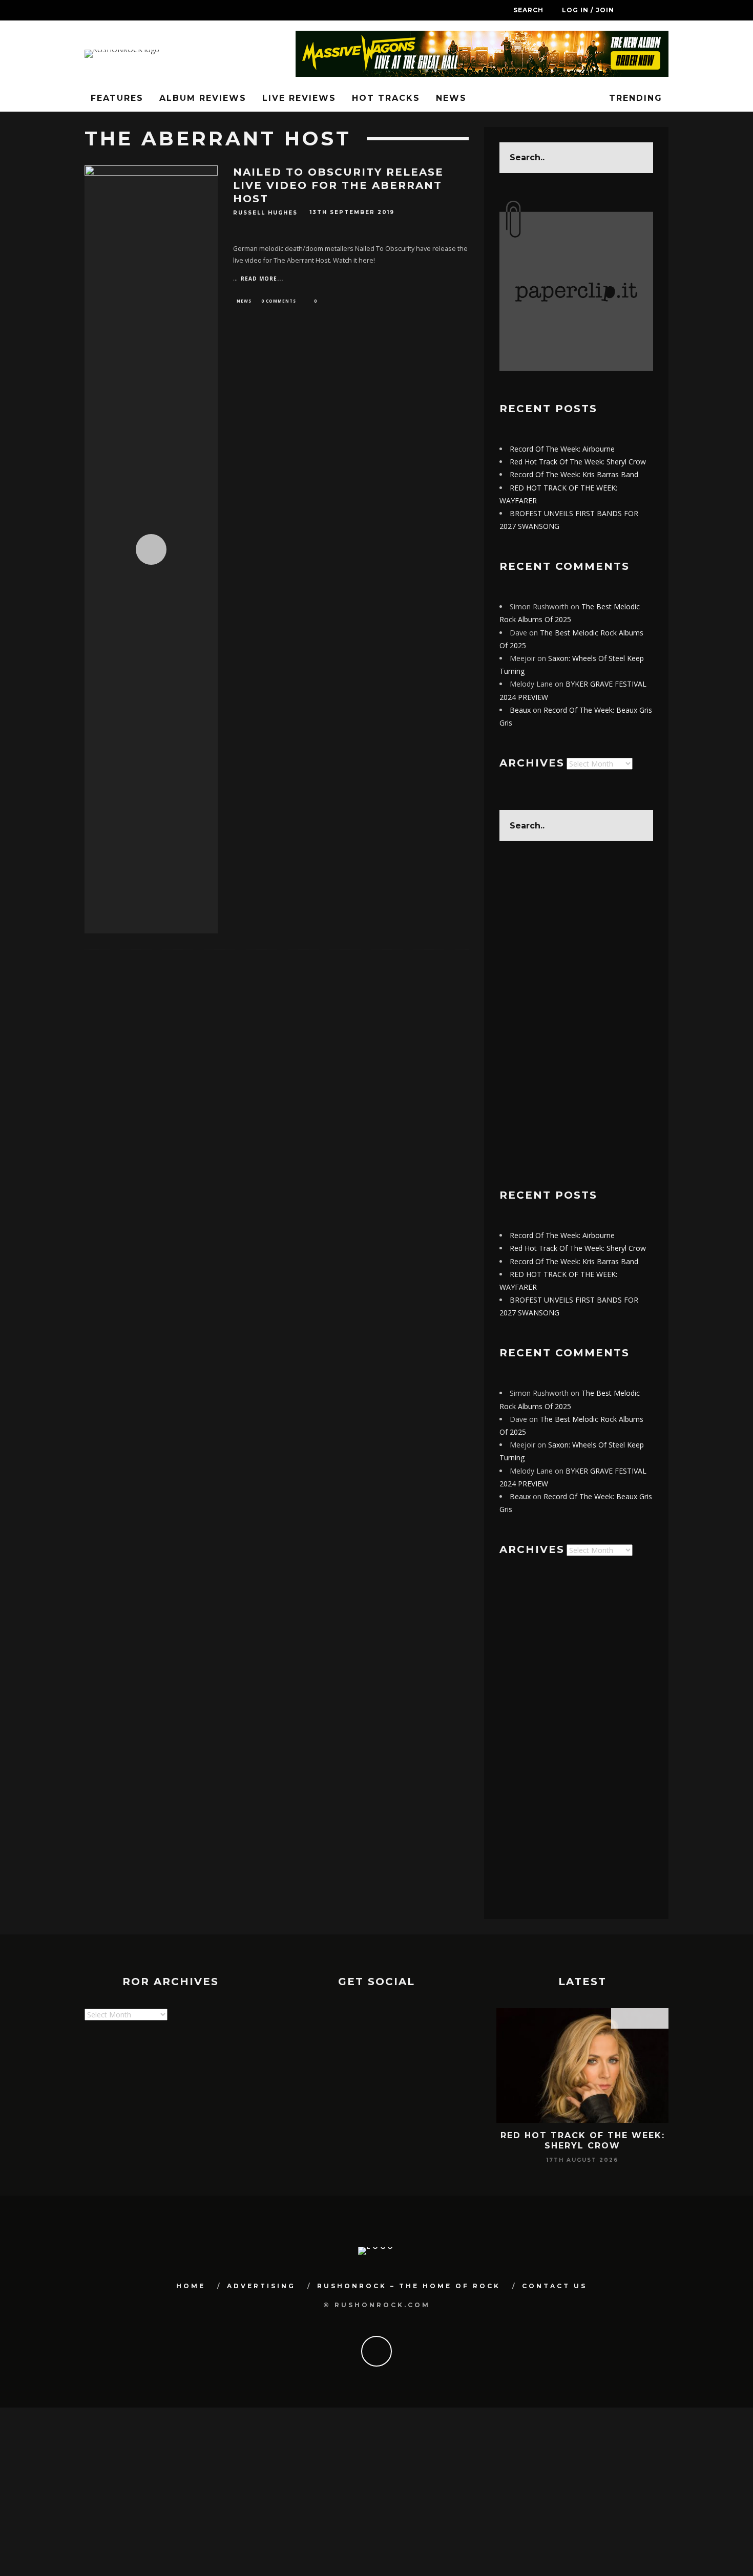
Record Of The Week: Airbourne (562, 449)
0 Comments (279, 301)
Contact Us (555, 2286)
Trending (634, 98)
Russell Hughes (265, 213)
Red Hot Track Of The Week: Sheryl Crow (578, 462)
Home (191, 2286)
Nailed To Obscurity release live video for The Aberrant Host (338, 185)
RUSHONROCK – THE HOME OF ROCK (409, 2286)
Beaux (520, 710)
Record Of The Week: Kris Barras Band (574, 474)
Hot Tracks (386, 98)
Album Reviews (203, 98)
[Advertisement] (576, 1015)
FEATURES (117, 98)
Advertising (261, 2286)
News (451, 98)
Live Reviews (299, 98)
